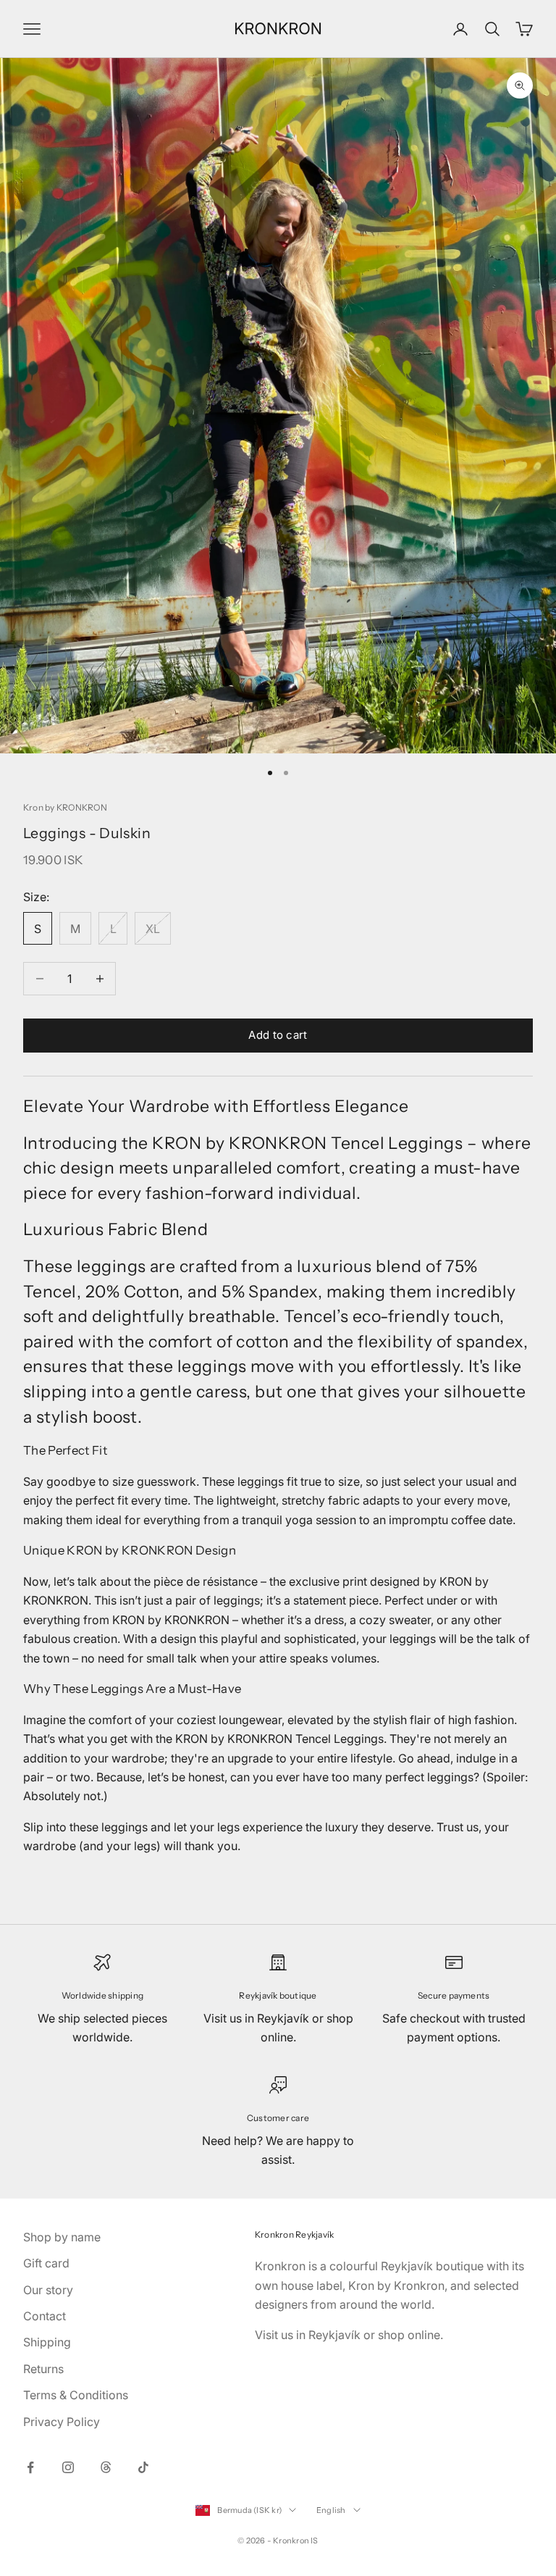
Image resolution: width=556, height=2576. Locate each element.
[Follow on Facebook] (30, 2467)
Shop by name (62, 2237)
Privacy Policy (62, 2422)
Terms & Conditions (76, 2395)
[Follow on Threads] (106, 2467)
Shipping (47, 2342)
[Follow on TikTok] (143, 2467)
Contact (45, 2316)
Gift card (46, 2263)
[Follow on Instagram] (68, 2467)
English (331, 2510)
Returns (43, 2369)
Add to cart (278, 1035)
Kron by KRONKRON (65, 807)
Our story (48, 2290)
